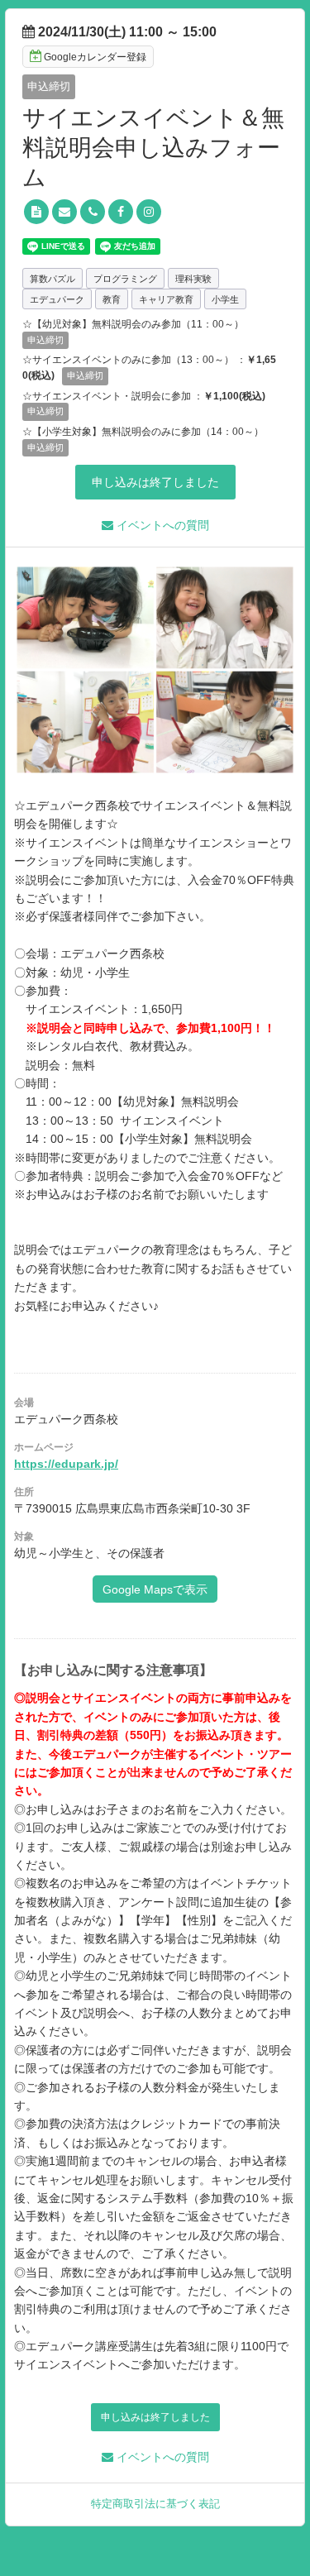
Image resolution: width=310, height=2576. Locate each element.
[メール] (64, 212)
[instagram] (149, 212)
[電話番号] (93, 212)
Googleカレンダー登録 (95, 57)
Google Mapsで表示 (155, 1589)
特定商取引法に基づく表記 (155, 2504)
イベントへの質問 (161, 525)
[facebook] (121, 212)
